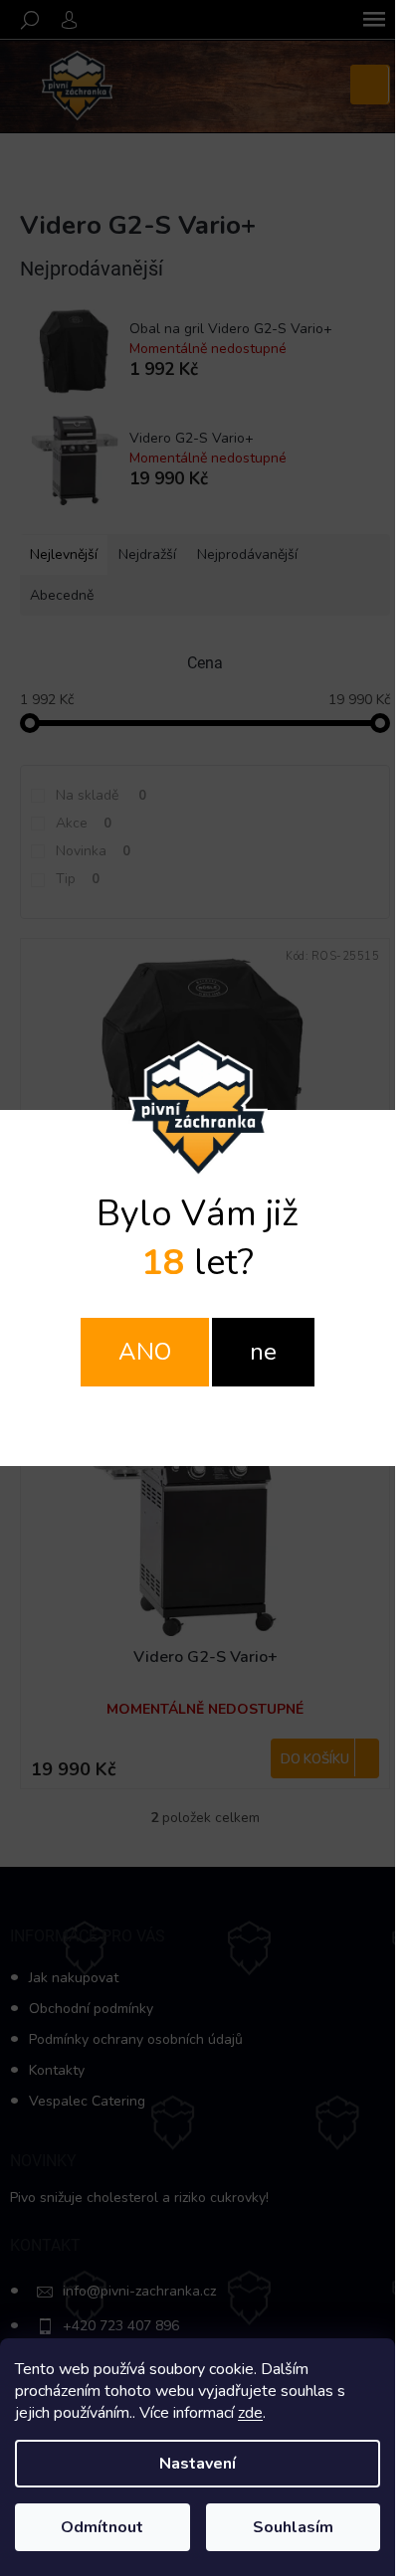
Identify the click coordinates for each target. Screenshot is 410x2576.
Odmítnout (102, 2527)
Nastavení (198, 2464)
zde (250, 2413)
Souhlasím (293, 2527)
